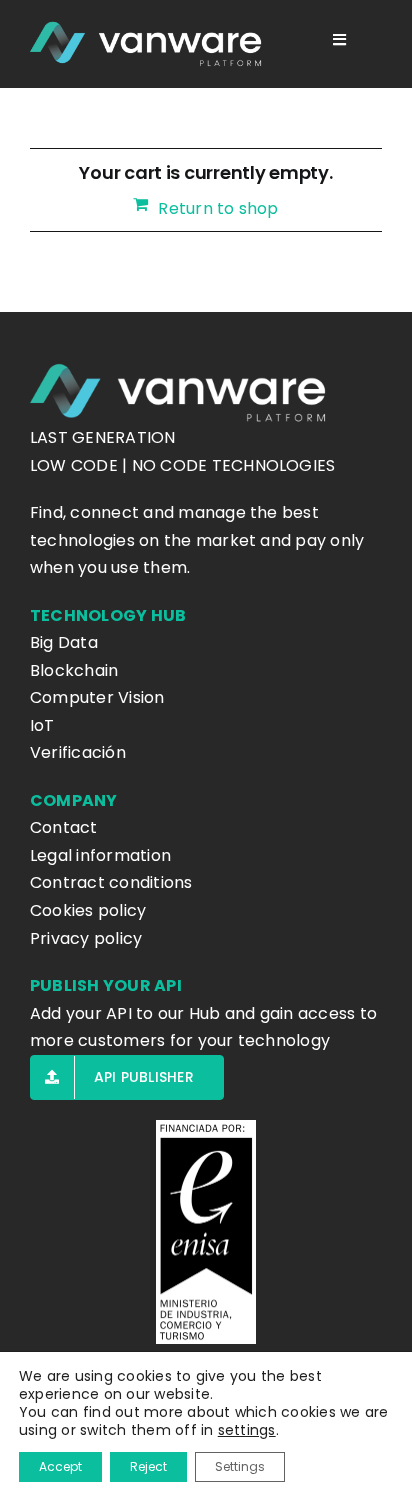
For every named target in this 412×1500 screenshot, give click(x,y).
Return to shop (218, 208)
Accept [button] (60, 1466)
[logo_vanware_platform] (147, 44)
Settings (240, 1466)
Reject (148, 1466)
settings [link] (247, 1430)
